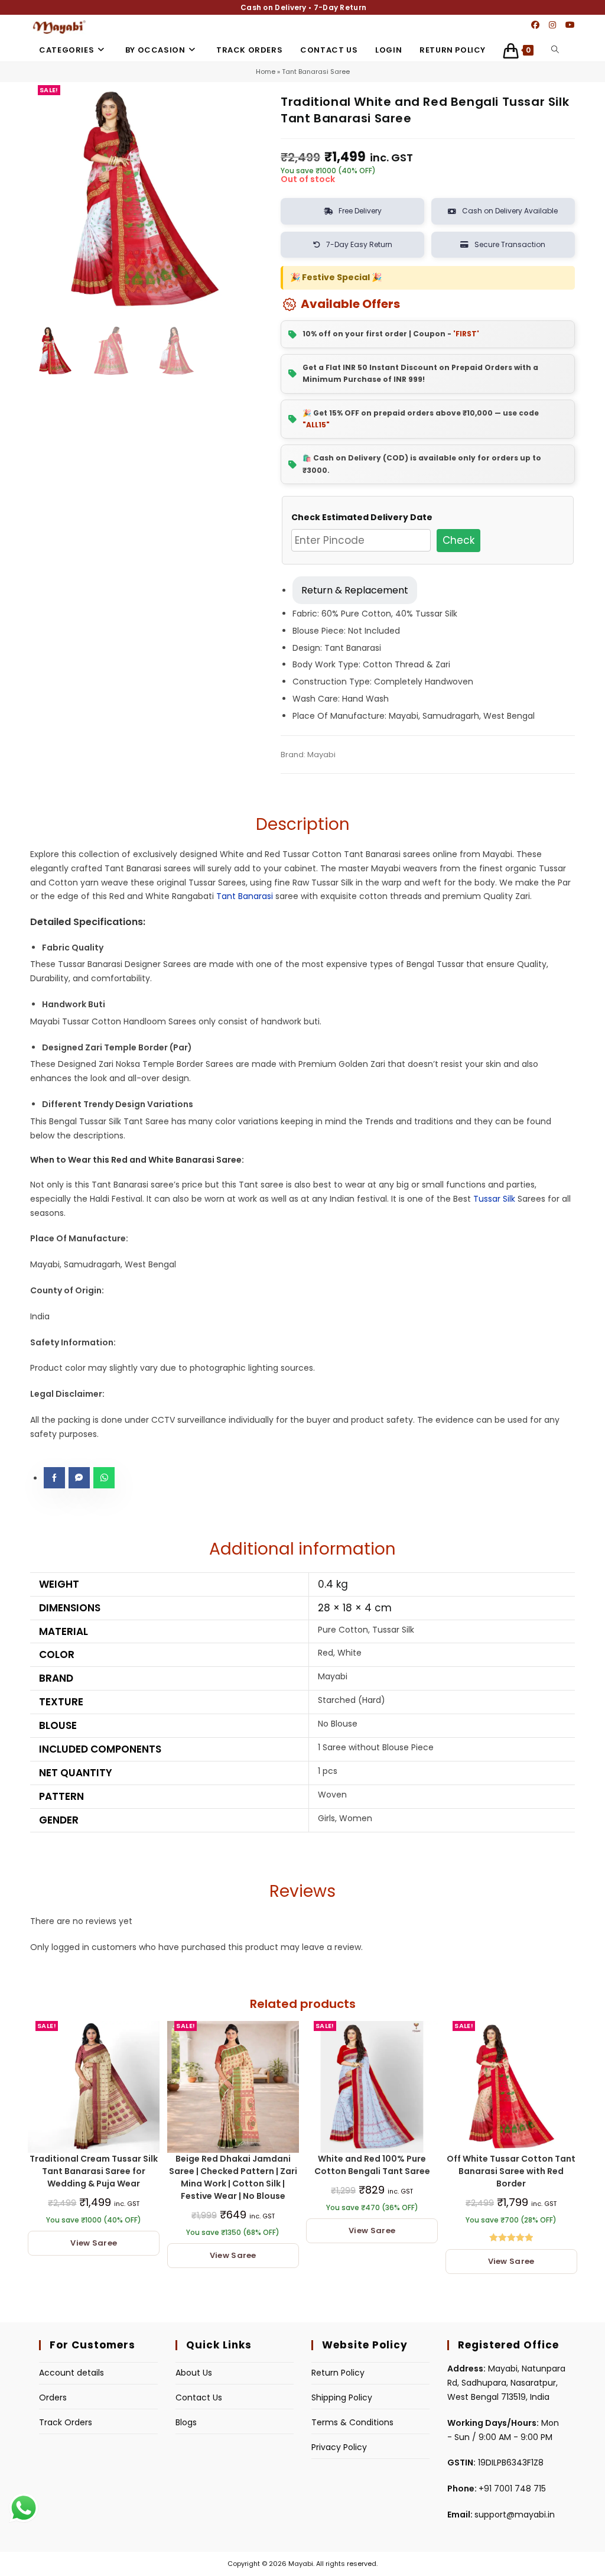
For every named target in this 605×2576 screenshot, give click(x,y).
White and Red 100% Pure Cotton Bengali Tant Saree (372, 2165)
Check (458, 540)
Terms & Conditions (352, 2422)
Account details (71, 2373)
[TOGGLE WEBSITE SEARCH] (555, 50)
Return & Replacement (355, 590)
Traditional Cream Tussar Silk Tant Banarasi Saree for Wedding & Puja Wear (94, 2171)
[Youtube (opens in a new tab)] (570, 25)
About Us (194, 2373)
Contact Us (199, 2397)
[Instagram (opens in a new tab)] (552, 25)
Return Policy (338, 2373)
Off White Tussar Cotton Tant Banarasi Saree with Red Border (511, 2171)
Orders (53, 2397)
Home (266, 72)
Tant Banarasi (245, 896)
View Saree (94, 2243)
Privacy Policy (339, 2447)
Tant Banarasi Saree (316, 72)
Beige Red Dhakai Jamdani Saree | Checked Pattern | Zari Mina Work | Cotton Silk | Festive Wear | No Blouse (233, 2177)
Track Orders (66, 2422)
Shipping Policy (342, 2397)
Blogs (186, 2422)
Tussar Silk (494, 1199)
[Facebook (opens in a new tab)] (535, 25)
